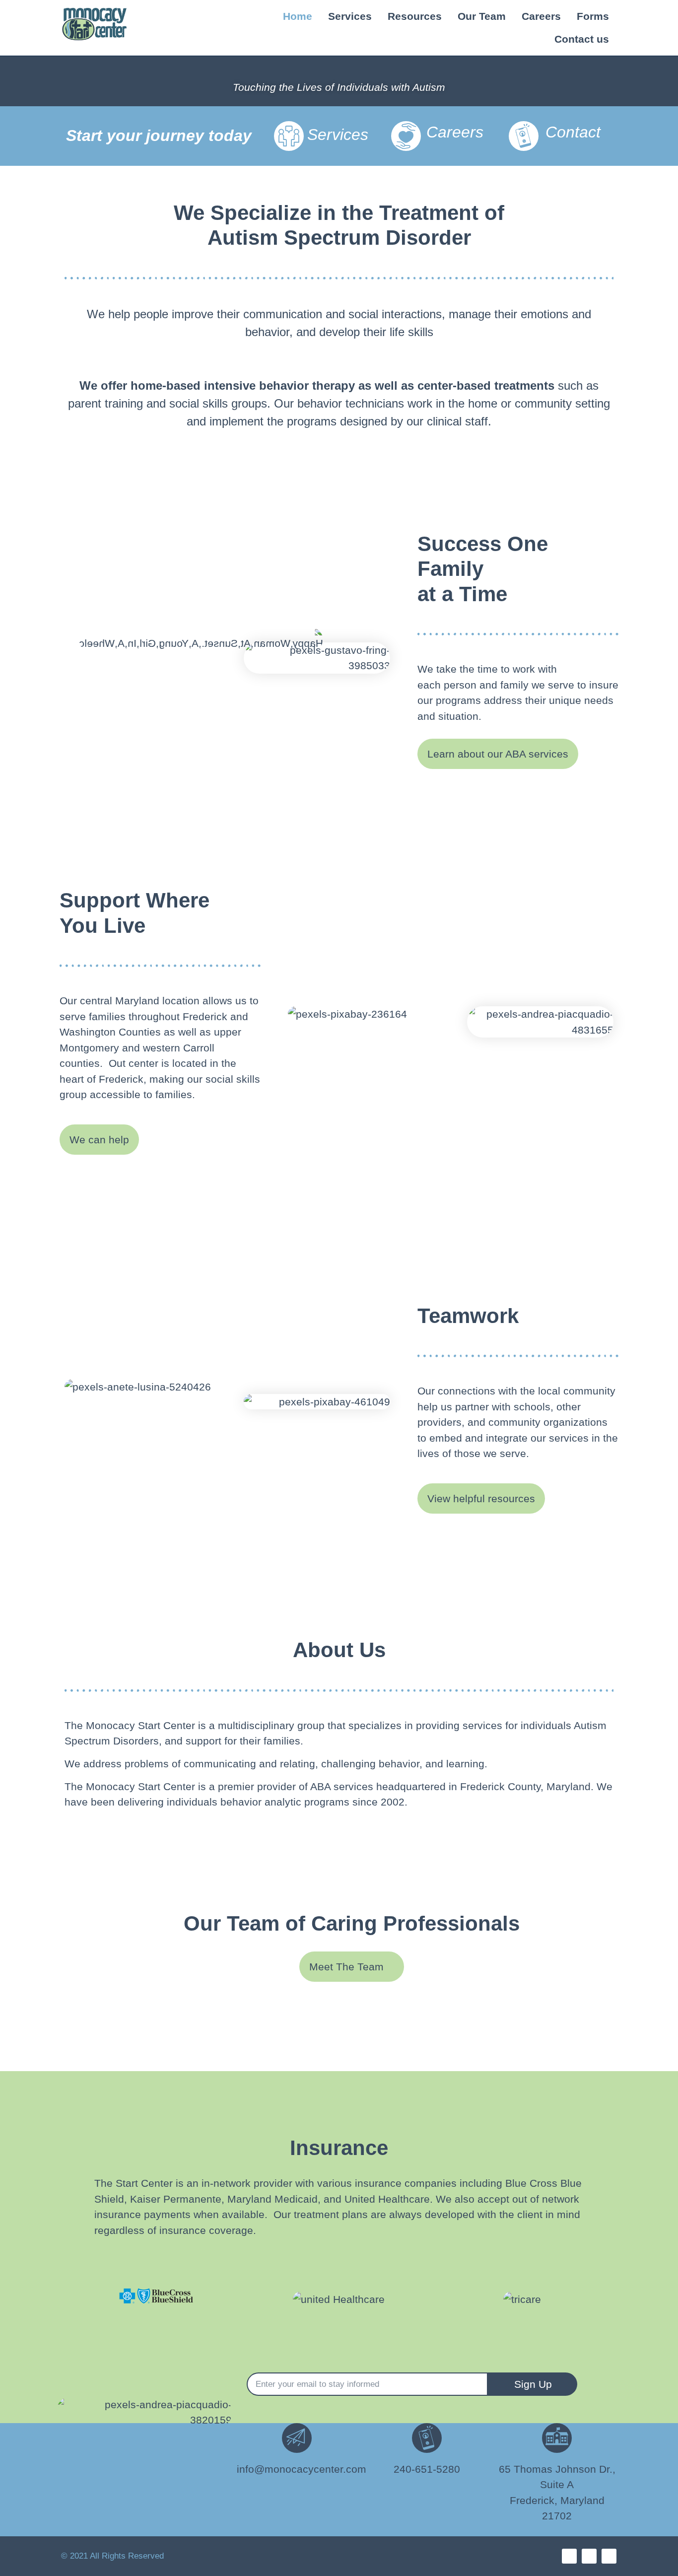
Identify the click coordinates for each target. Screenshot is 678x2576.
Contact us (582, 39)
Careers (541, 16)
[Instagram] (589, 2556)
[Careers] (406, 136)
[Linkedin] (609, 2556)
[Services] (289, 136)
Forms (593, 16)
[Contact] (524, 136)
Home (298, 16)
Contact (573, 132)
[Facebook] (569, 2556)
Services (350, 16)
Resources (415, 16)
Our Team (482, 16)
